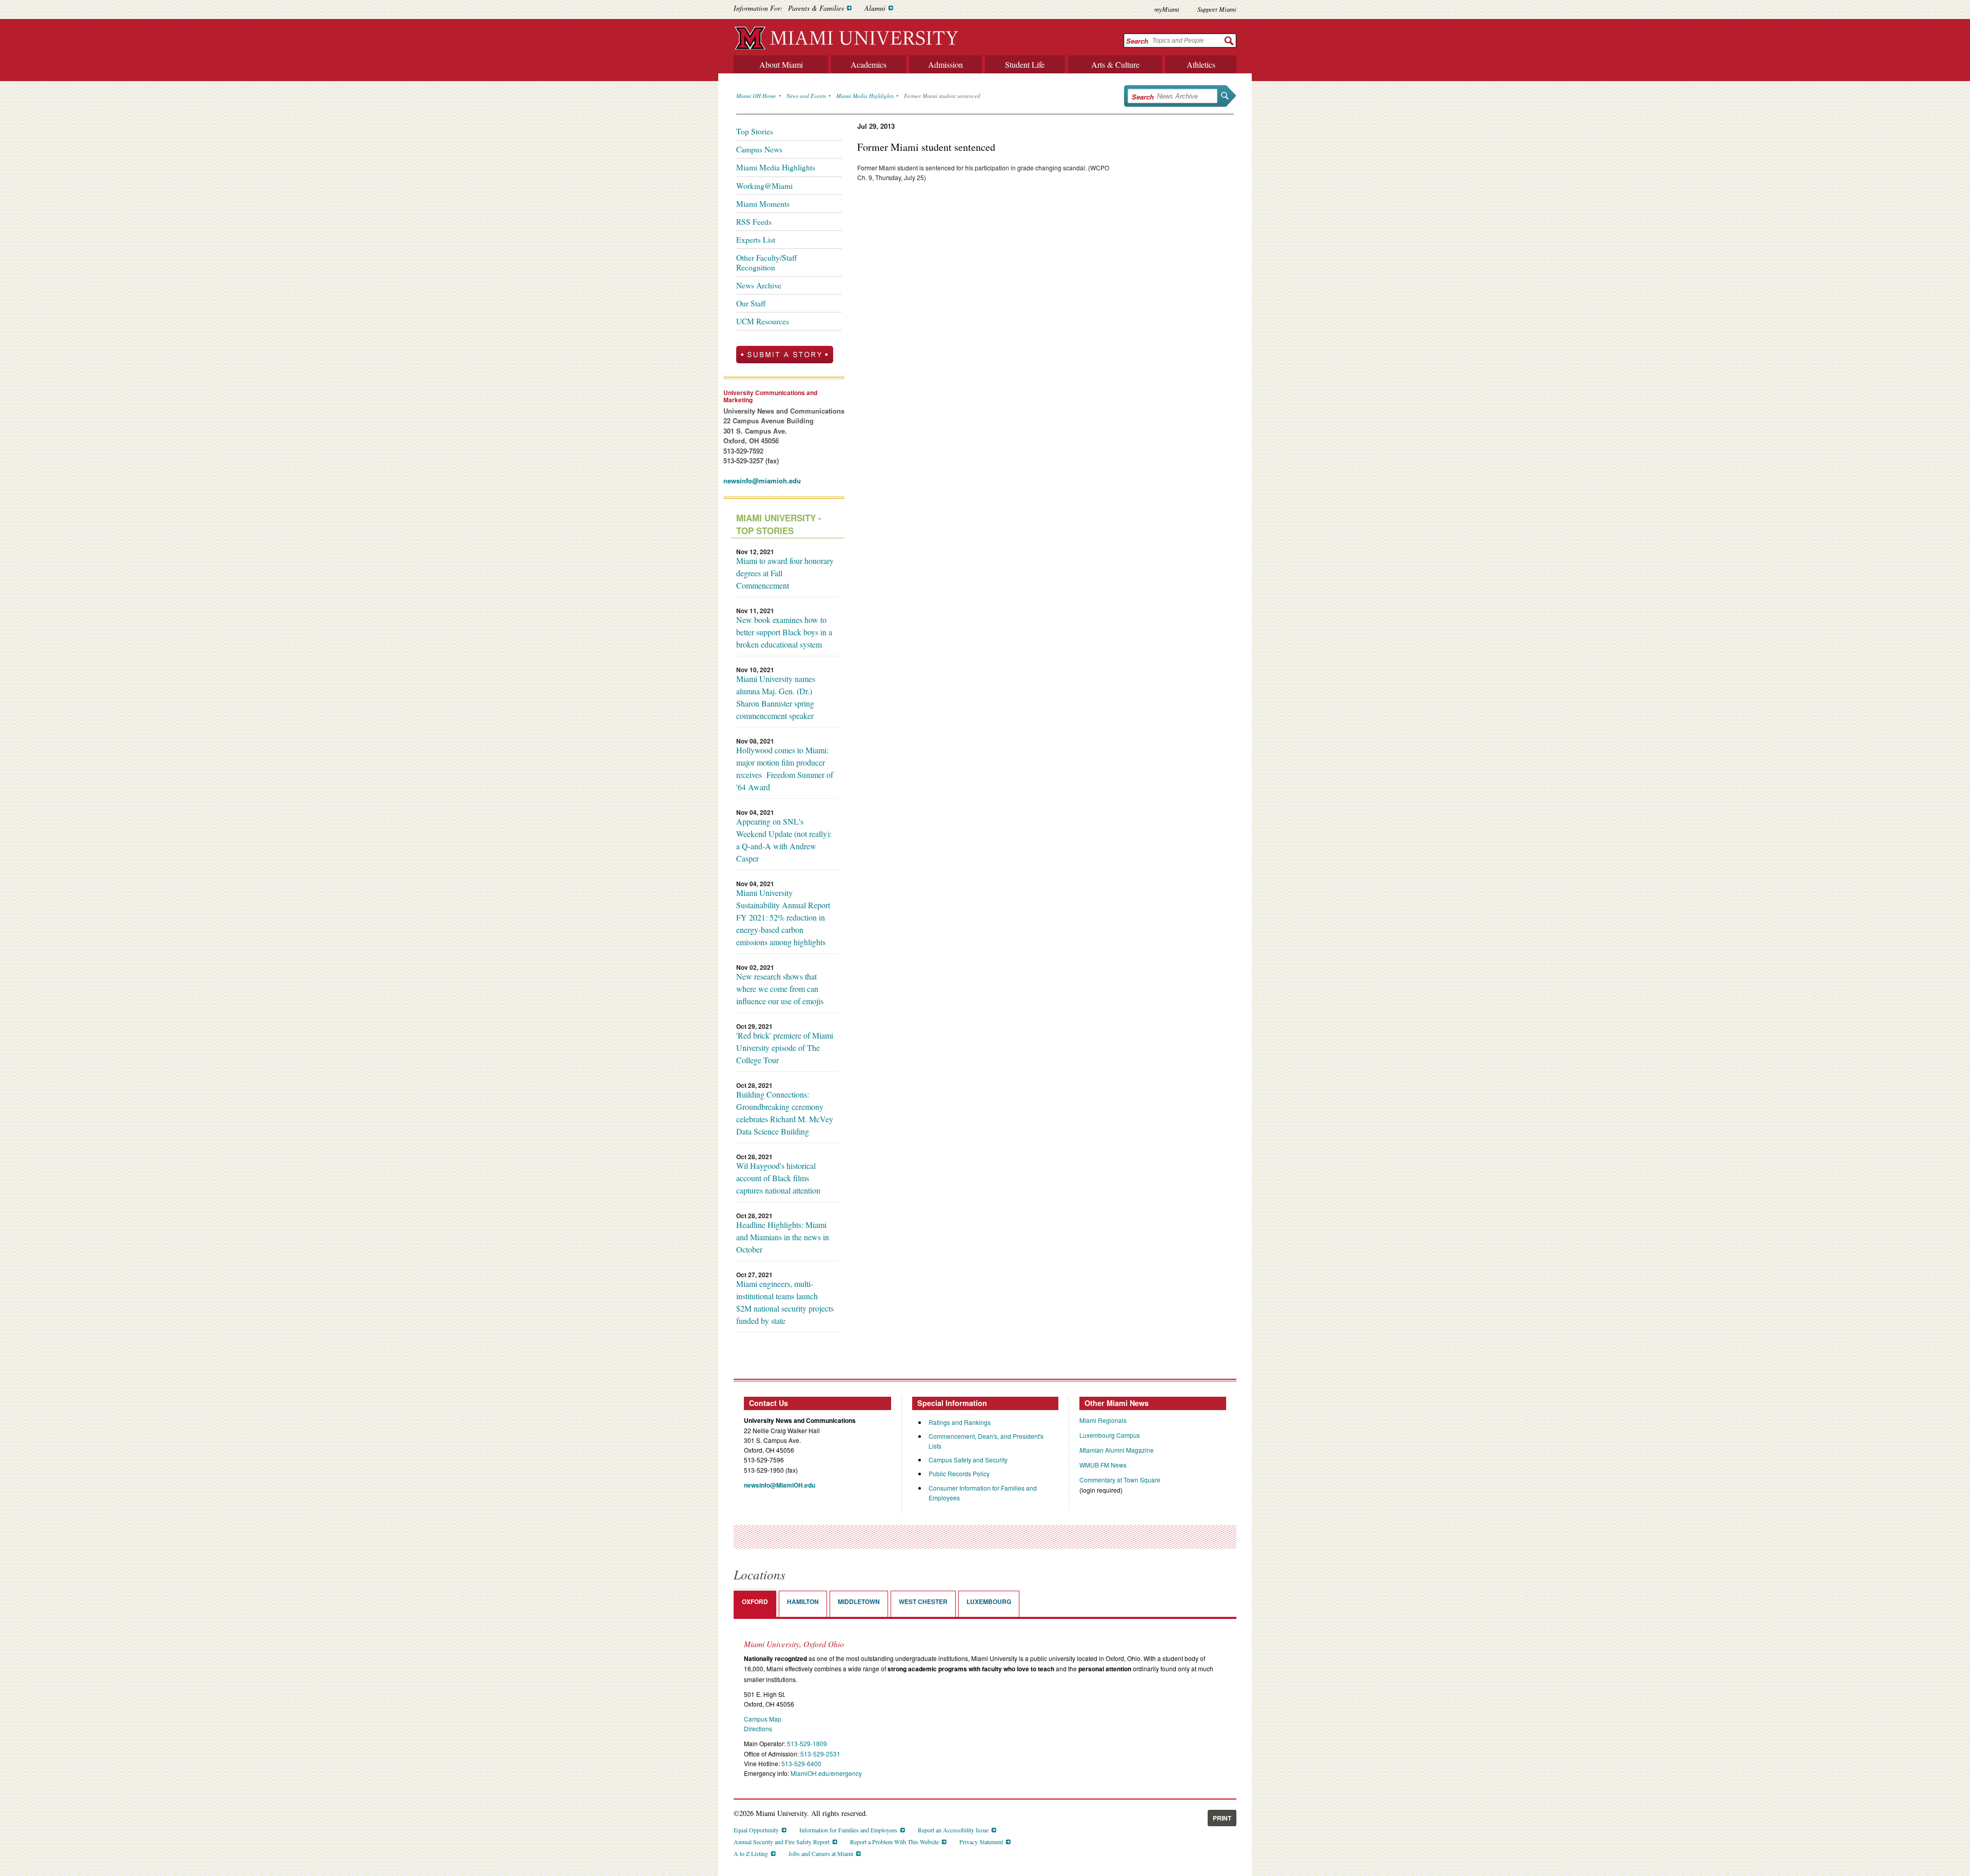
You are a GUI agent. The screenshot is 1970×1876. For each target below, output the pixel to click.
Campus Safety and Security (968, 1460)
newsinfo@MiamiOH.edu (780, 1485)
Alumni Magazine (1117, 1450)
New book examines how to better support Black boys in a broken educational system (784, 632)
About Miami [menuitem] (781, 64)
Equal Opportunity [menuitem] (756, 1830)
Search (1137, 41)
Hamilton (803, 1601)
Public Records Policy (959, 1473)
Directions (758, 1728)
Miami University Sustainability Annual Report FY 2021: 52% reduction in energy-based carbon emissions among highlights (783, 917)
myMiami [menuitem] (1167, 9)
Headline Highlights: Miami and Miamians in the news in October (783, 1237)
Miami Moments (763, 204)
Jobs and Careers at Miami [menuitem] (821, 1853)
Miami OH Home (756, 96)
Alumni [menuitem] (875, 8)
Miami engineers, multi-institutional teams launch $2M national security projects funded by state (785, 1302)
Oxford (755, 1601)
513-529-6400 (801, 1763)
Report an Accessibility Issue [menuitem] (953, 1830)
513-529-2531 (820, 1754)
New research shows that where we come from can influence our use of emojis (780, 989)
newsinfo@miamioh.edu (762, 481)
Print (1222, 1818)
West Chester (923, 1601)
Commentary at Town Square (1120, 1480)
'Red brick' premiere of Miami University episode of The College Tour (785, 1048)
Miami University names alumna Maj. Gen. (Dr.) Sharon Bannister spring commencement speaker (776, 697)
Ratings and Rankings (960, 1422)
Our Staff (751, 303)
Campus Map (763, 1719)
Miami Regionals (1103, 1420)
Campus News (759, 149)
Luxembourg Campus (1110, 1435)
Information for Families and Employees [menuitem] (848, 1830)
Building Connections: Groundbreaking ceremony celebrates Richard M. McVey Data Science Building (785, 1113)
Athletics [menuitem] (1201, 64)
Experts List (756, 240)
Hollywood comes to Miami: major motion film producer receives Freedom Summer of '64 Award (785, 768)
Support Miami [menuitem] (1217, 9)
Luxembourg (989, 1601)
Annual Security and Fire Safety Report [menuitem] (782, 1842)
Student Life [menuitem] (1025, 64)
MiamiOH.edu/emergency (826, 1773)
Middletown (859, 1601)
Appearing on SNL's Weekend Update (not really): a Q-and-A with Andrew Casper (784, 840)
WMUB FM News (1103, 1465)
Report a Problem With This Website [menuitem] (894, 1842)
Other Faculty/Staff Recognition (766, 262)
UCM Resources (763, 321)
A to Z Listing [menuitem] (751, 1853)
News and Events (806, 96)
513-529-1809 (807, 1743)
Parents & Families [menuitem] (816, 8)
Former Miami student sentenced (942, 96)
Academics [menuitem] (869, 64)
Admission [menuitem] (945, 64)
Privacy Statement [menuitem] (981, 1842)
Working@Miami (764, 186)
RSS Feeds (754, 222)
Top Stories (755, 131)
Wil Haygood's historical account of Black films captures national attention (778, 1178)
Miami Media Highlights (865, 96)
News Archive (759, 285)
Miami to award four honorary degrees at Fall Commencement (785, 573)
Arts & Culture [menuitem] (1115, 64)
